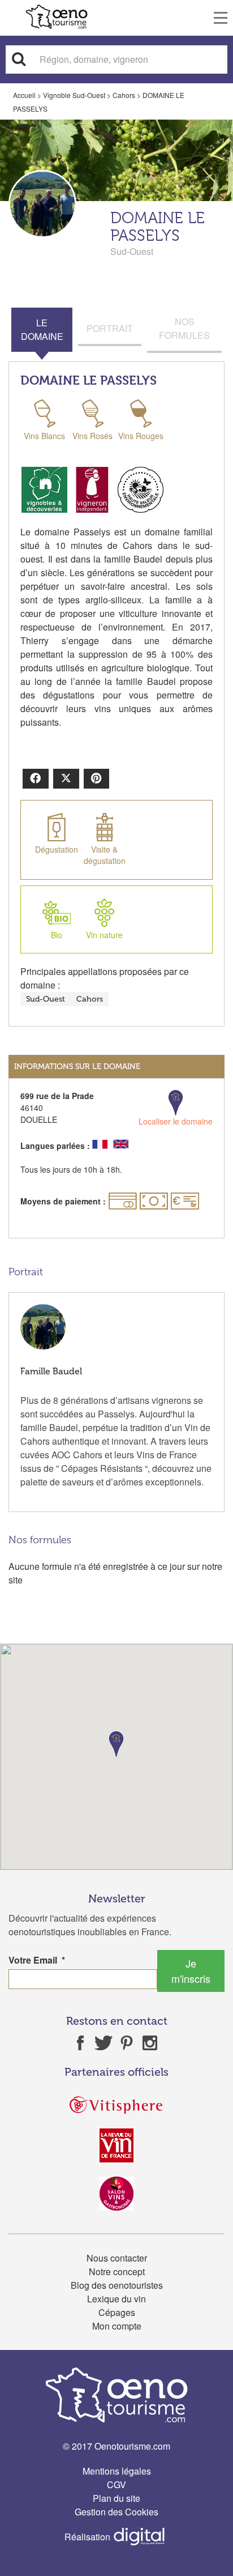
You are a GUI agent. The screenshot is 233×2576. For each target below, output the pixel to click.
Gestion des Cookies (116, 2512)
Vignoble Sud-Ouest (74, 95)
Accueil (24, 95)
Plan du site (116, 2498)
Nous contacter (117, 2258)
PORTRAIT (110, 328)
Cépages (117, 2312)
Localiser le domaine (176, 1121)
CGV (116, 2485)
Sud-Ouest (46, 999)
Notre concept (117, 2271)
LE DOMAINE (42, 329)
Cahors (124, 95)
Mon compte (117, 2326)
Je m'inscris (191, 1971)
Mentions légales (117, 2471)
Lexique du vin (116, 2299)
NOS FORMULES (184, 328)
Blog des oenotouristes (117, 2285)
